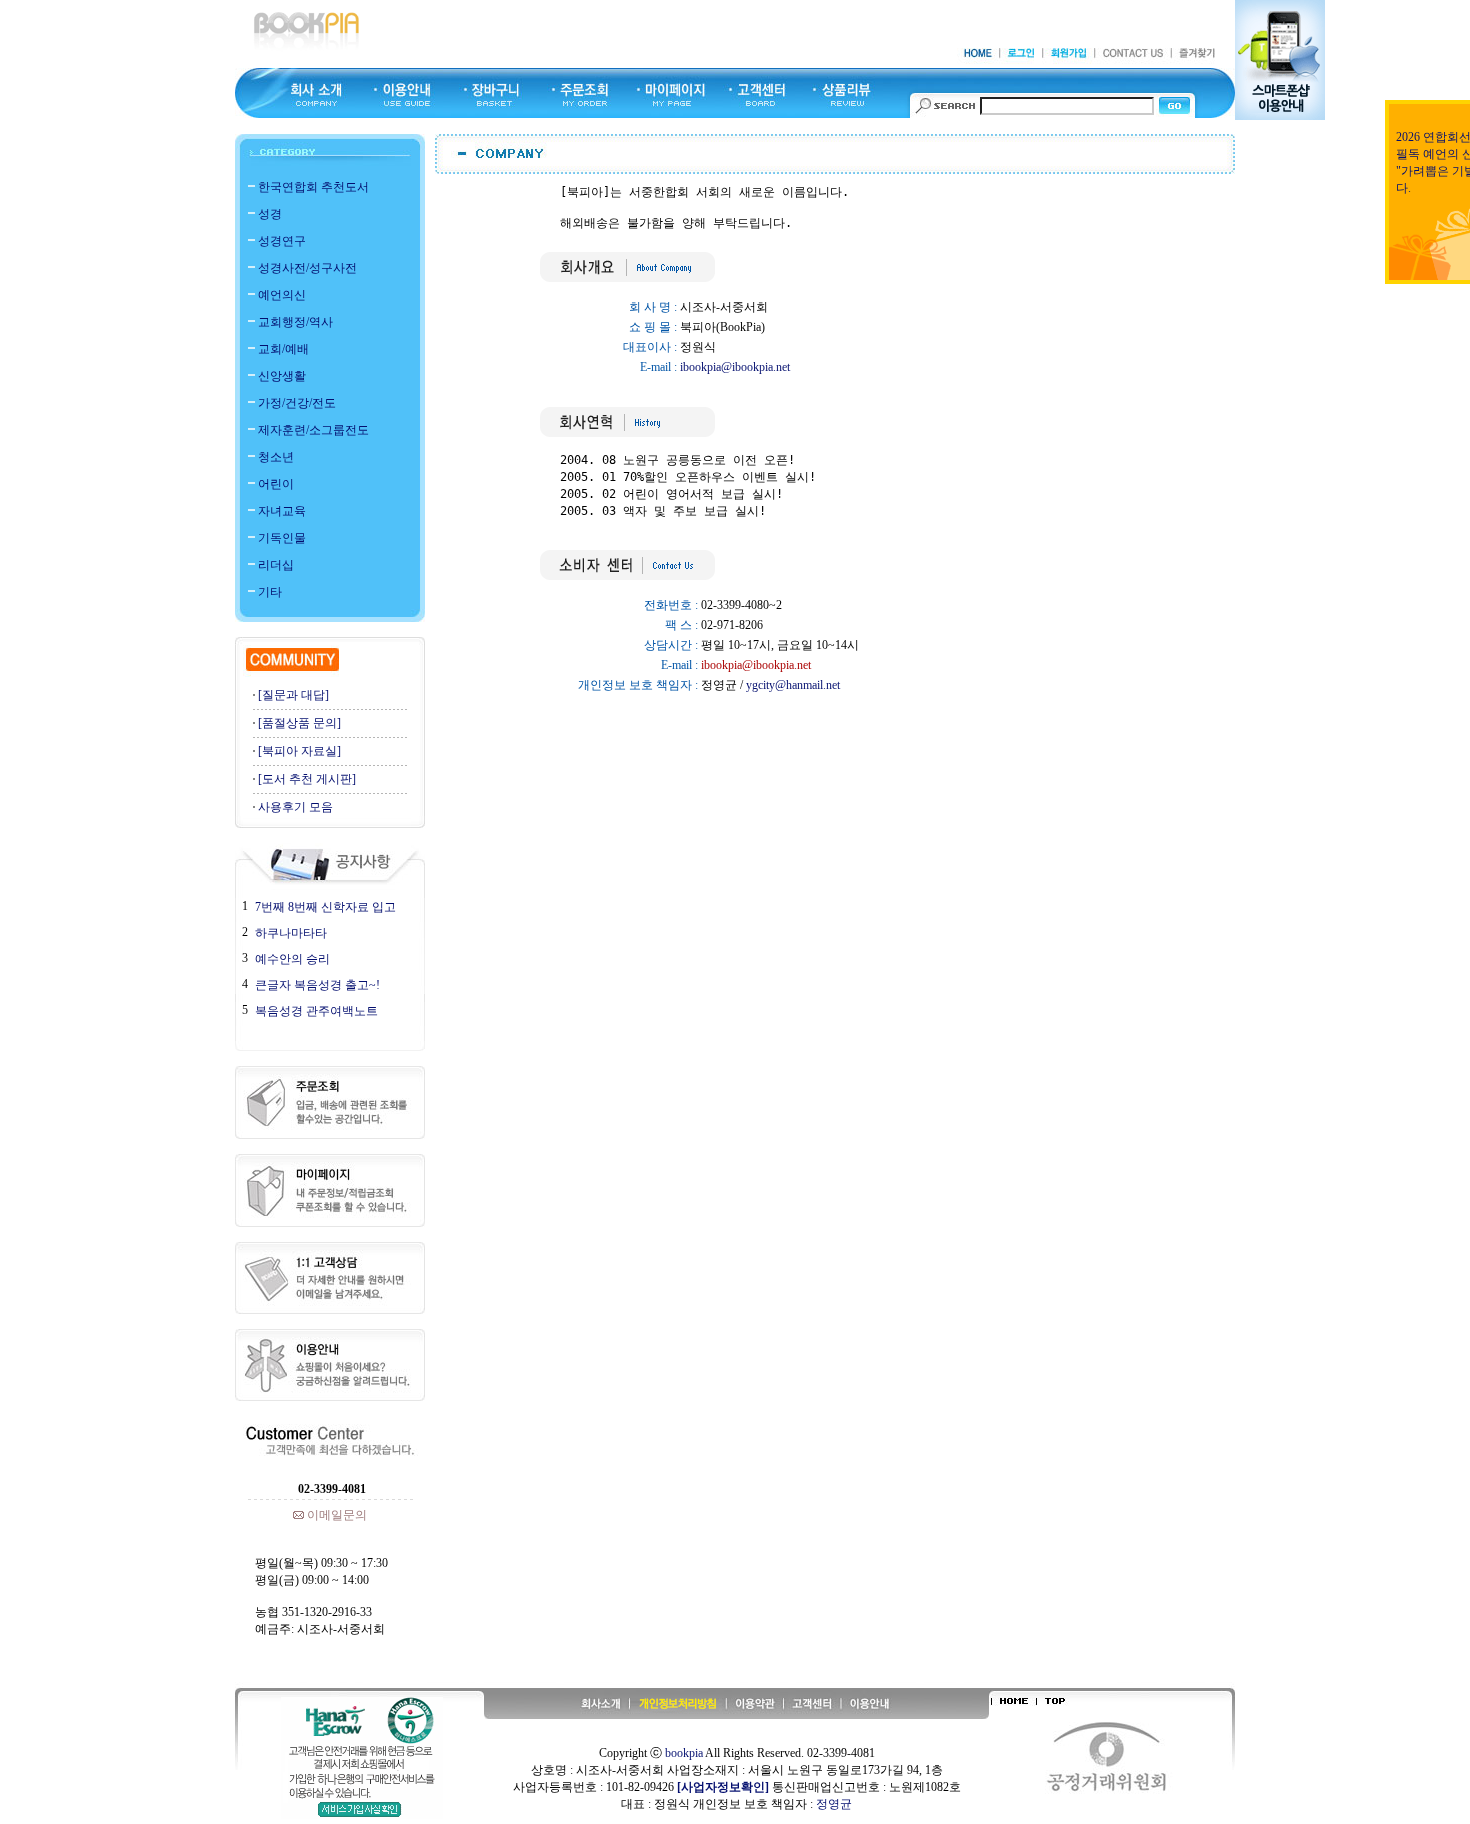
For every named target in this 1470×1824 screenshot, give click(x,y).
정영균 (834, 1804)
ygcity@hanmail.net (793, 685)
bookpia (684, 1753)
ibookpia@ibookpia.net (735, 367)
